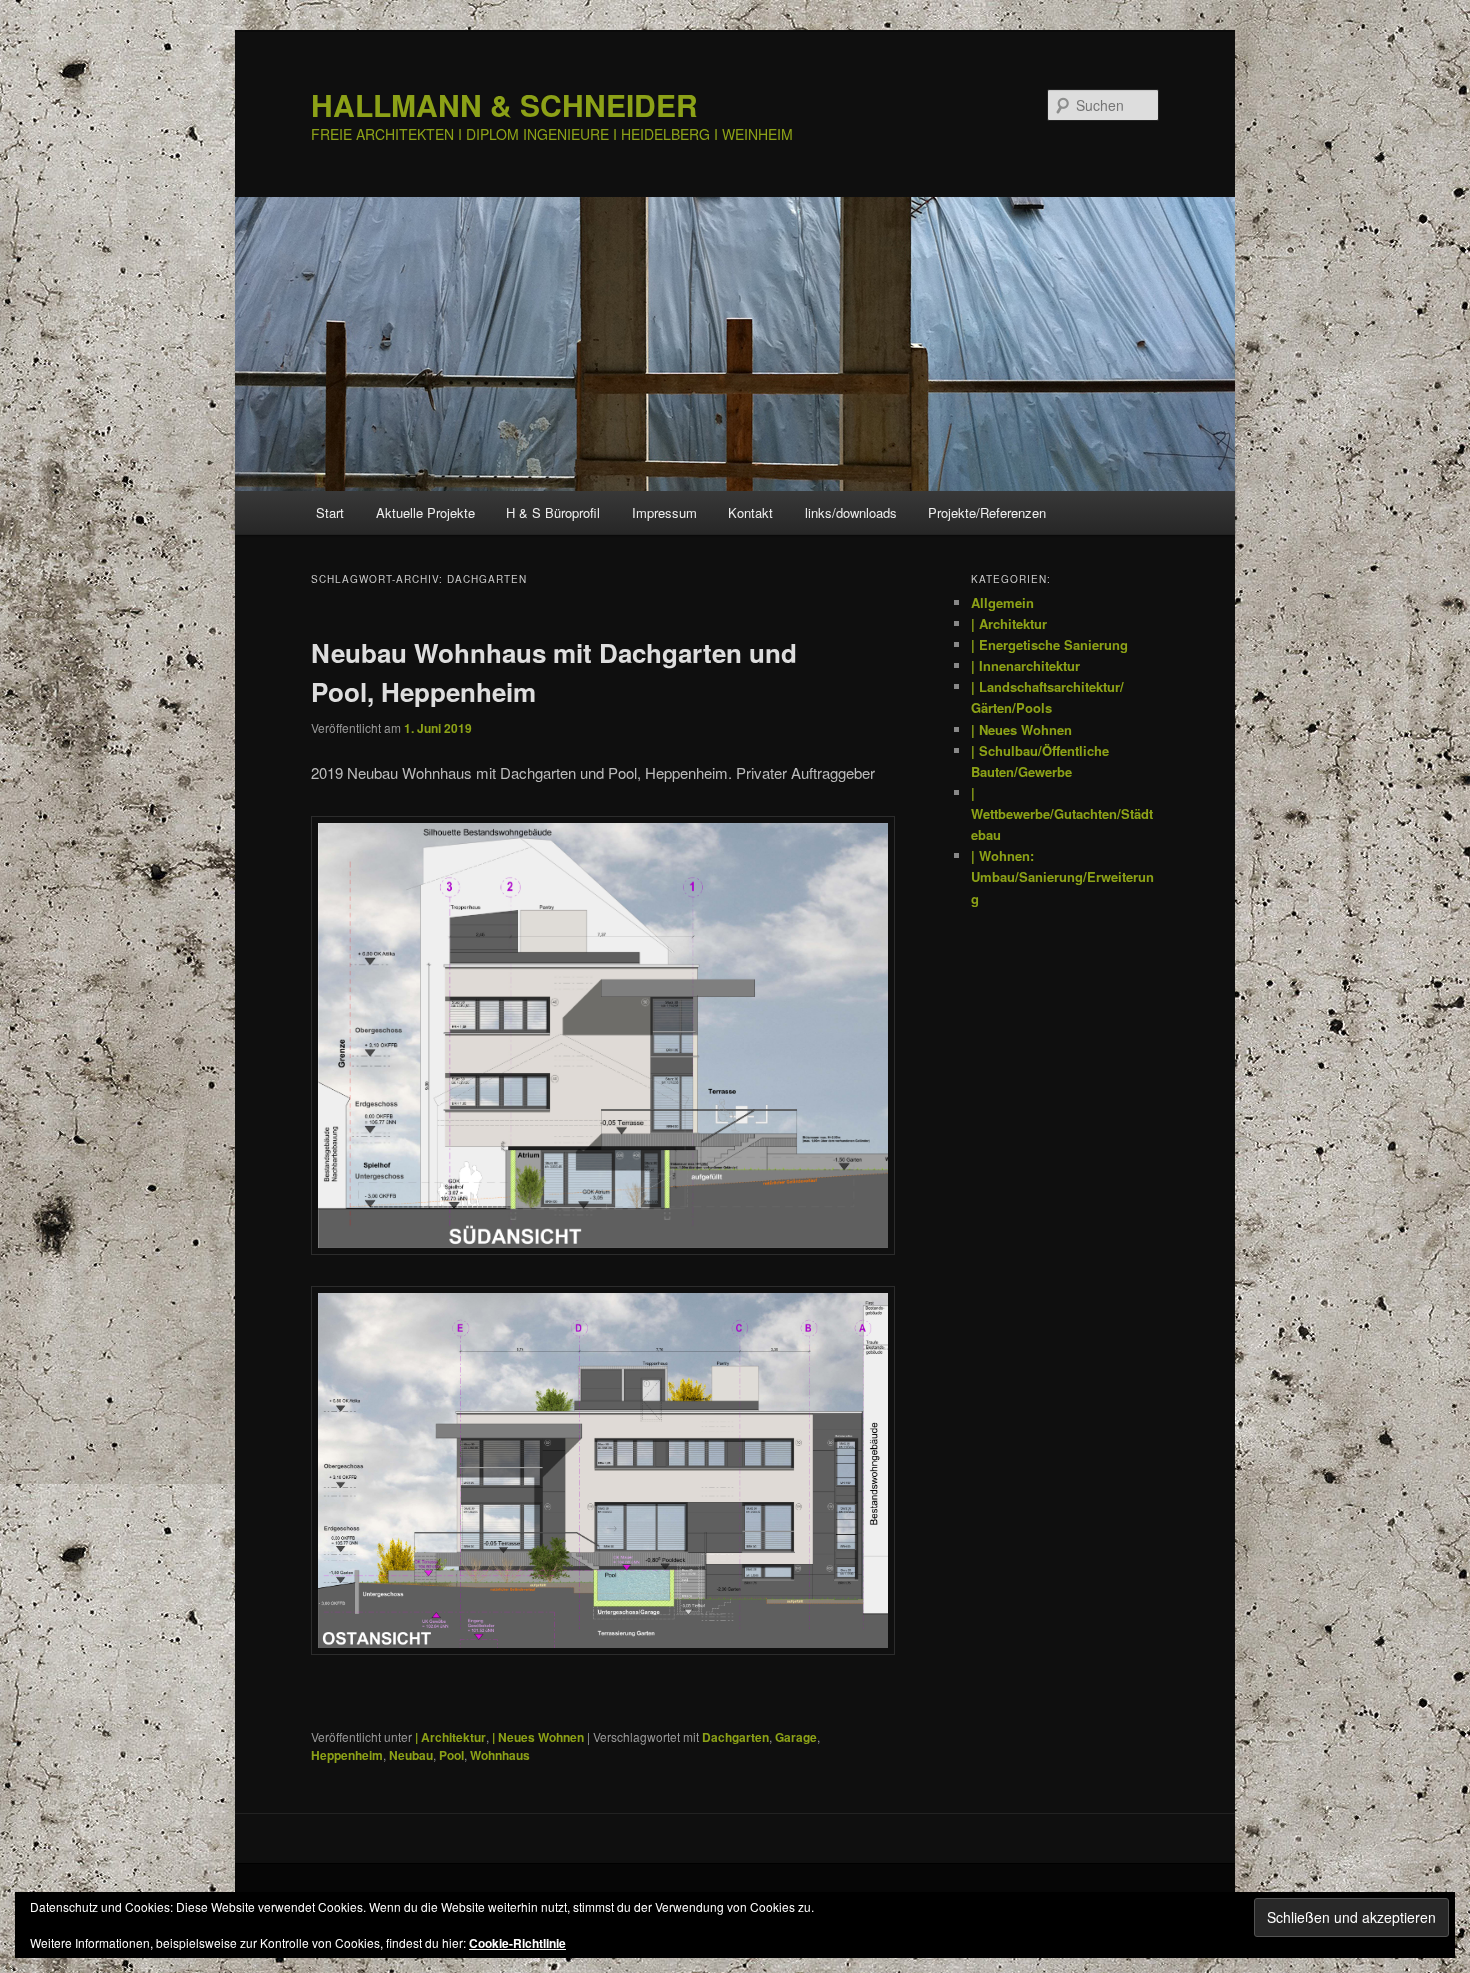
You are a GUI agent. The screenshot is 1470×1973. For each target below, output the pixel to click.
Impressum (664, 512)
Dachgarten (735, 1737)
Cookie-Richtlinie (517, 1943)
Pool (451, 1755)
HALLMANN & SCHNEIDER (504, 104)
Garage (796, 1737)
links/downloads (851, 512)
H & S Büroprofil (553, 512)
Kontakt (750, 512)
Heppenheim (347, 1755)
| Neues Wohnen (538, 1737)
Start (330, 512)
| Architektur (450, 1737)
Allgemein (1002, 602)
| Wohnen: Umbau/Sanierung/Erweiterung (1062, 876)
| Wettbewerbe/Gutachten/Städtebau (1062, 813)
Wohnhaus (500, 1755)
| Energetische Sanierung (1049, 644)
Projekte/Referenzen (987, 512)
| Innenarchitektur (1025, 665)
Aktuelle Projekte (425, 512)
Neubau (411, 1755)
